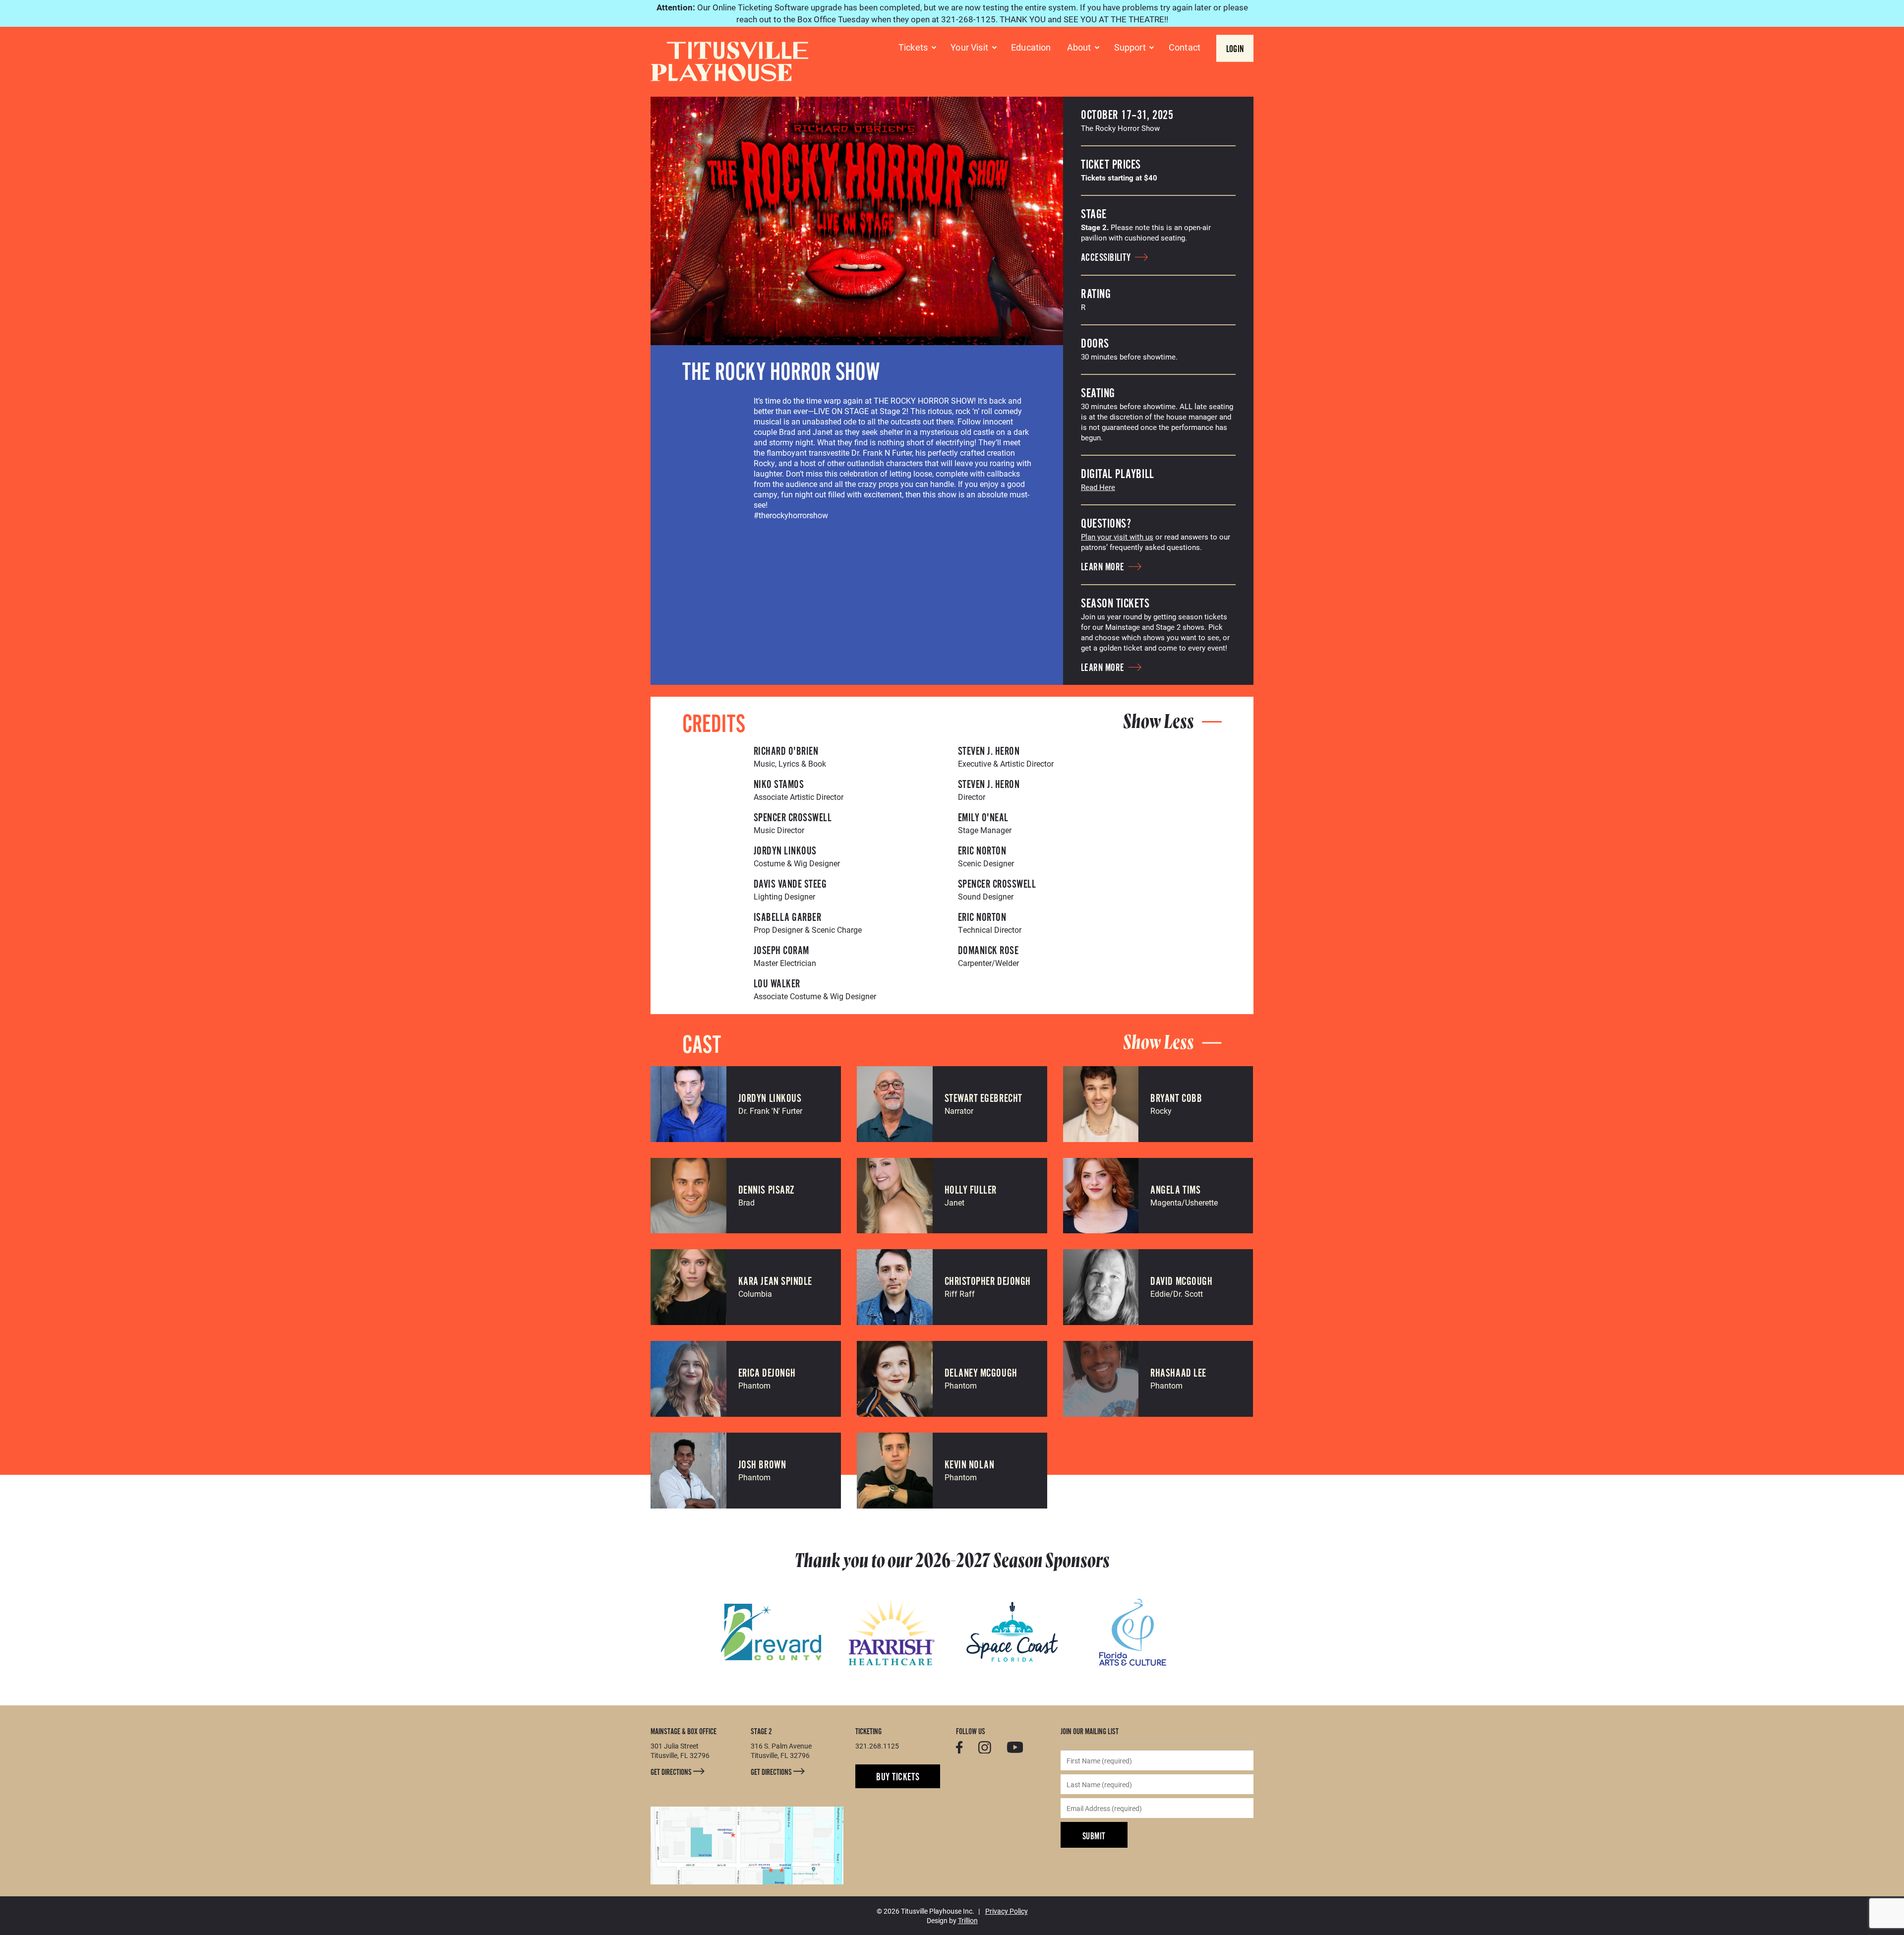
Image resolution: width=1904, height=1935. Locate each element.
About (1079, 47)
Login (1235, 49)
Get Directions (672, 1772)
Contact (1185, 47)
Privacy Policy (1007, 1911)
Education (1031, 47)
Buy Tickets (898, 1777)
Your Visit (969, 47)
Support (1130, 47)
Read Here (1098, 487)
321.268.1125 (877, 1746)
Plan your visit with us (1117, 537)
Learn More (1104, 567)
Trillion (968, 1920)
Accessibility (1107, 258)
